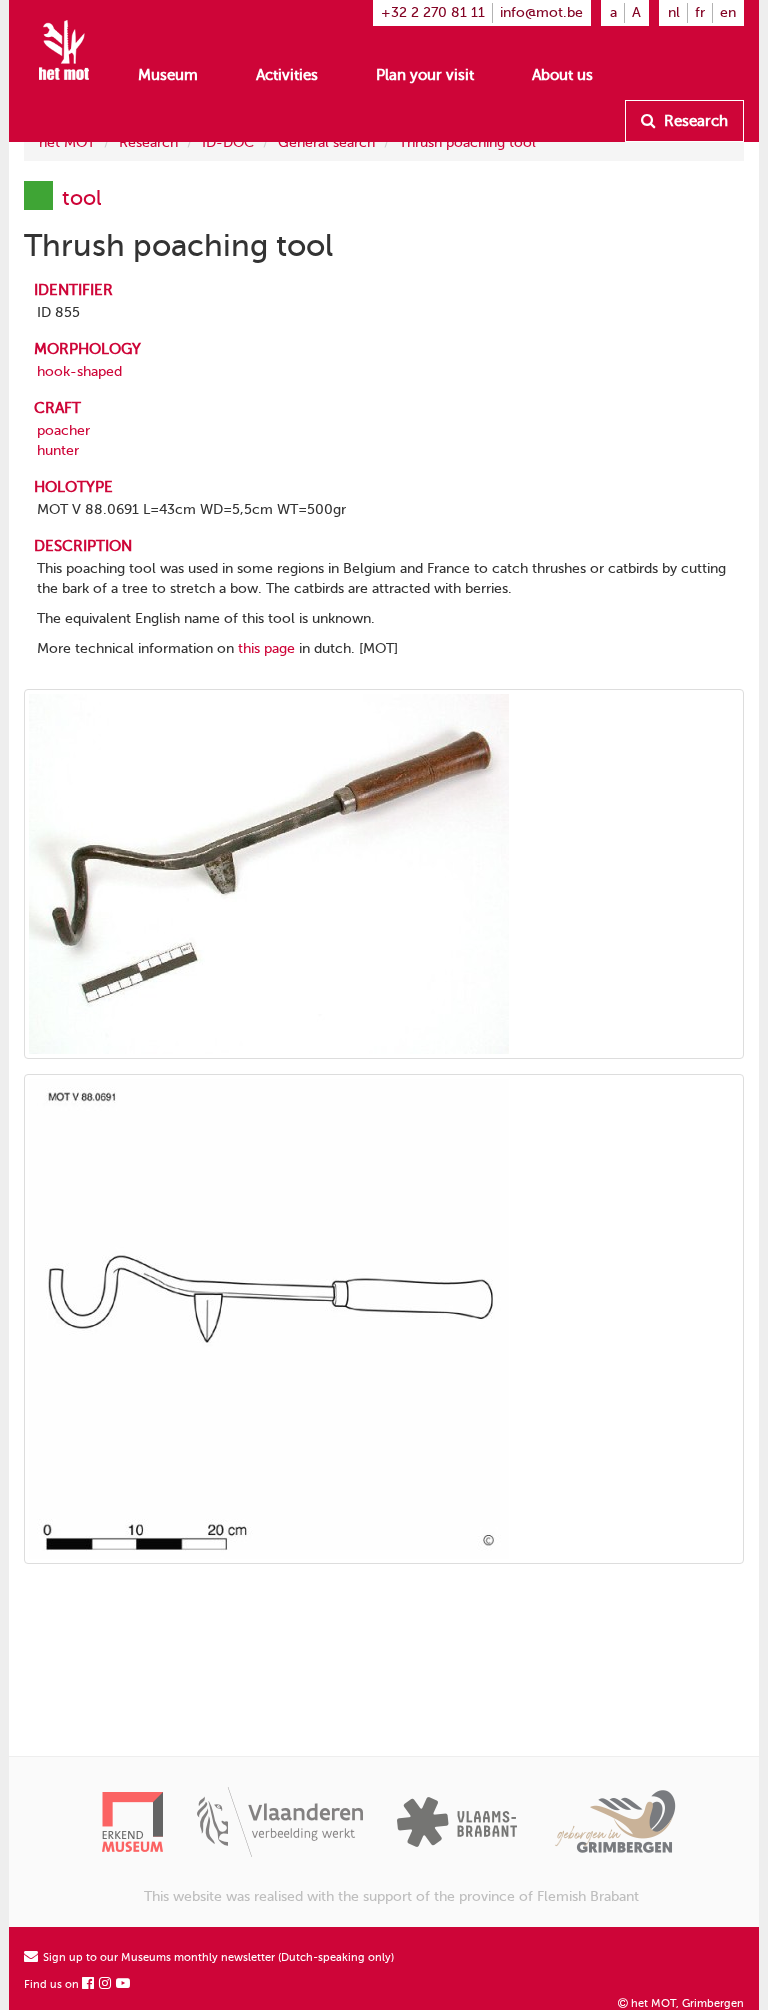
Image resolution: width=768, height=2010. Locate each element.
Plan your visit (425, 75)
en (728, 12)
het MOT (67, 142)
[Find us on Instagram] (106, 1984)
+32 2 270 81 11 (433, 12)
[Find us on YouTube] (124, 1984)
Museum (168, 75)
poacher (63, 430)
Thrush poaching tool (467, 142)
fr (700, 12)
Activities (287, 75)
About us (562, 75)
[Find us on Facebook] (89, 1984)
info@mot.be (541, 12)
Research (694, 121)
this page (266, 648)
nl (674, 12)
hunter (58, 450)
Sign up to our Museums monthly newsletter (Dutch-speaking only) (217, 1957)
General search (326, 142)
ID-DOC (228, 142)
